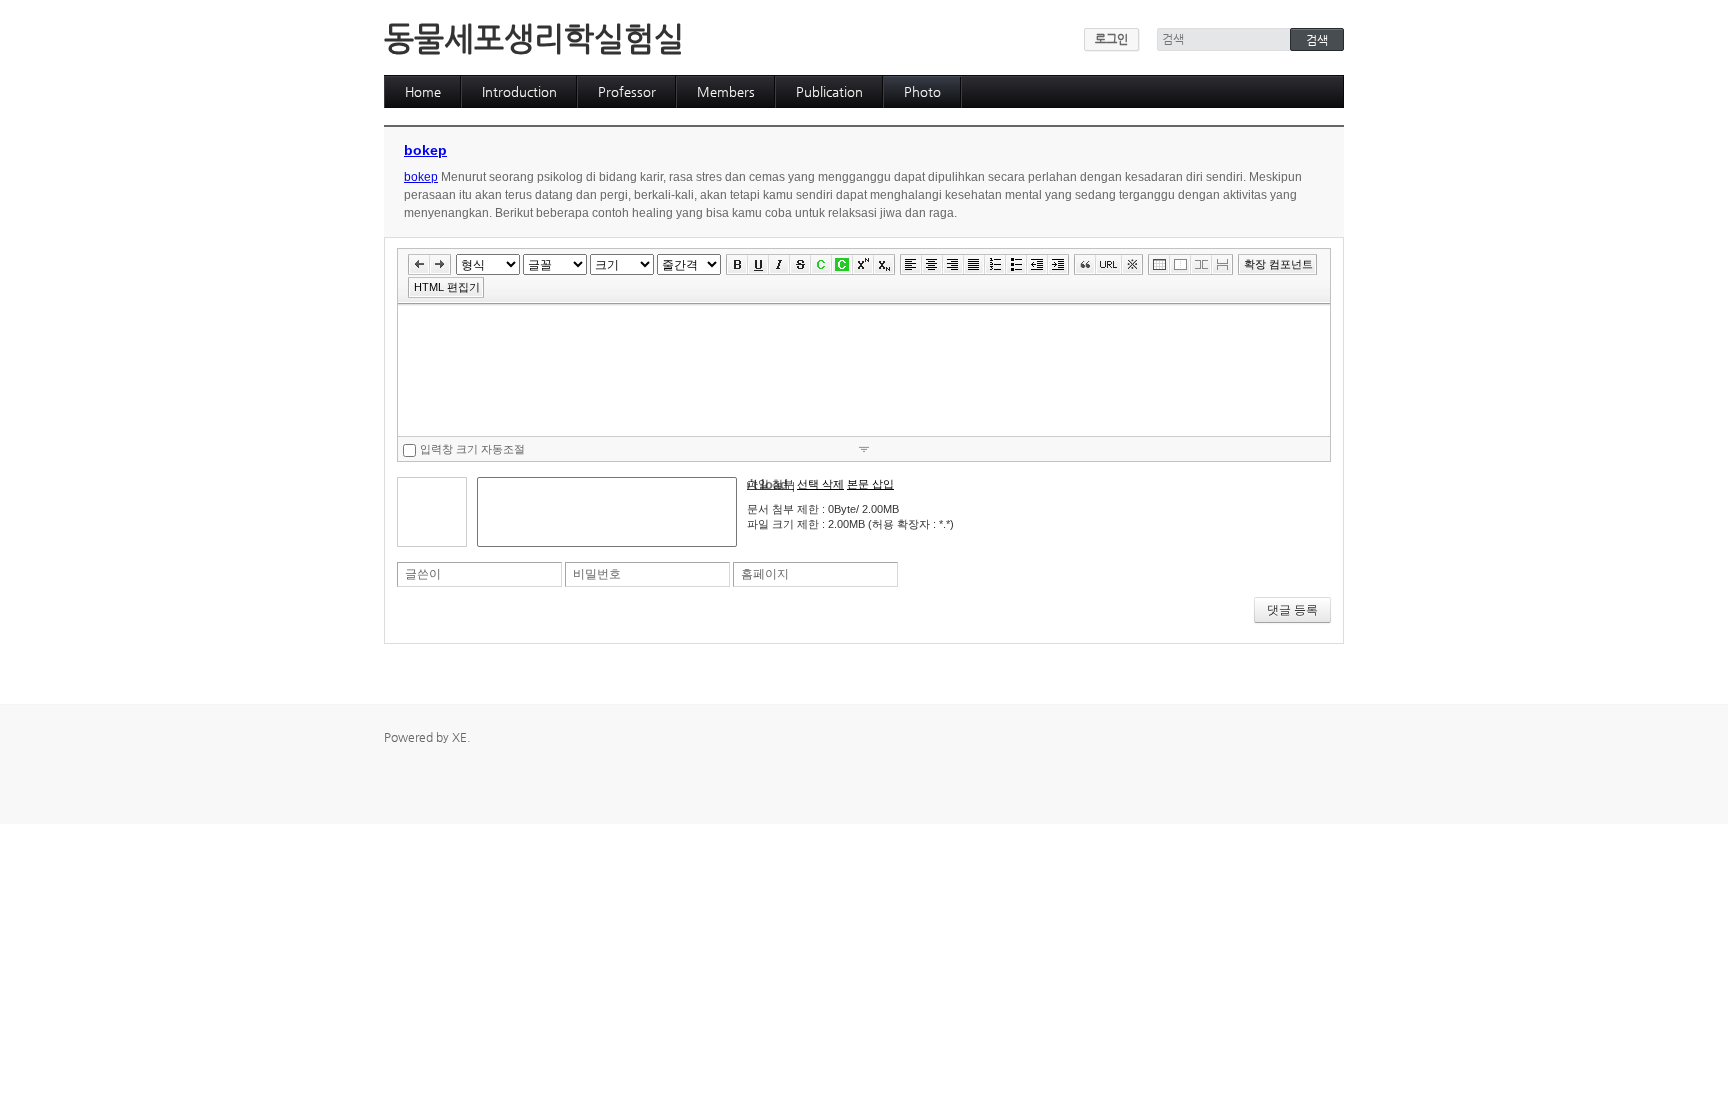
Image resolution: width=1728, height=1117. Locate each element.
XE (459, 737)
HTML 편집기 (447, 287)
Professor (627, 91)
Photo (922, 91)
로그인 (1111, 39)
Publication (829, 91)
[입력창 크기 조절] (864, 448)
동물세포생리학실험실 (534, 38)
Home (423, 91)
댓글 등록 (1292, 610)
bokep (425, 150)
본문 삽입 (870, 484)
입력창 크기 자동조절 (472, 449)
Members (726, 91)
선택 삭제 (820, 484)
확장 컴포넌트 (1278, 264)
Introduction (519, 91)
